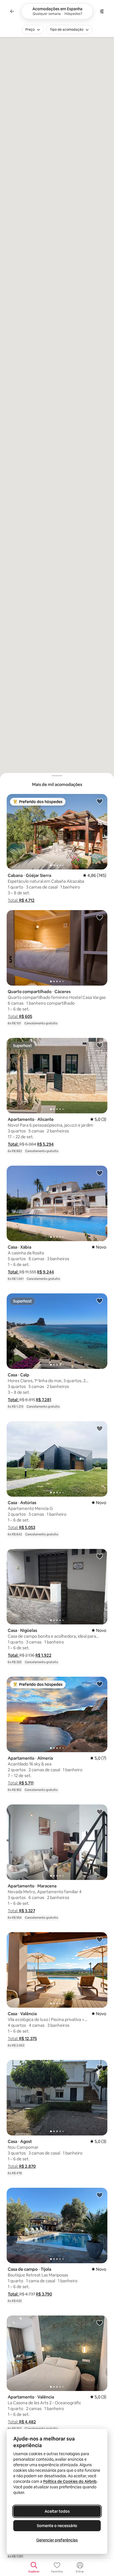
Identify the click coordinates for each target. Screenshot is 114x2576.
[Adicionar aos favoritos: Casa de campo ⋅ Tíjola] (100, 2195)
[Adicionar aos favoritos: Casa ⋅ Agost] (100, 2067)
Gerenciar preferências (57, 2540)
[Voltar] (12, 11)
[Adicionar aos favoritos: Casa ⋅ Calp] (100, 1301)
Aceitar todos (57, 2511)
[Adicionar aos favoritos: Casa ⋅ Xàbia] (100, 1173)
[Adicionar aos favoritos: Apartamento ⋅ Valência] (100, 2323)
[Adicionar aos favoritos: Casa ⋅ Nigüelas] (100, 1556)
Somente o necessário (57, 2526)
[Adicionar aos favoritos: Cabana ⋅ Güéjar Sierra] (100, 801)
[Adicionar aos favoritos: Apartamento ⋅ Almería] (100, 1684)
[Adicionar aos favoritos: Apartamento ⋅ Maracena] (100, 1812)
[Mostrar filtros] (102, 11)
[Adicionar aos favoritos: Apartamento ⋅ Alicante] (100, 1045)
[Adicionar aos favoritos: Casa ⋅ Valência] (100, 1939)
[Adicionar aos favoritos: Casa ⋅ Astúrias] (100, 1428)
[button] (21, 900)
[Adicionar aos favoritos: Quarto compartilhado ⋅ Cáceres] (100, 917)
